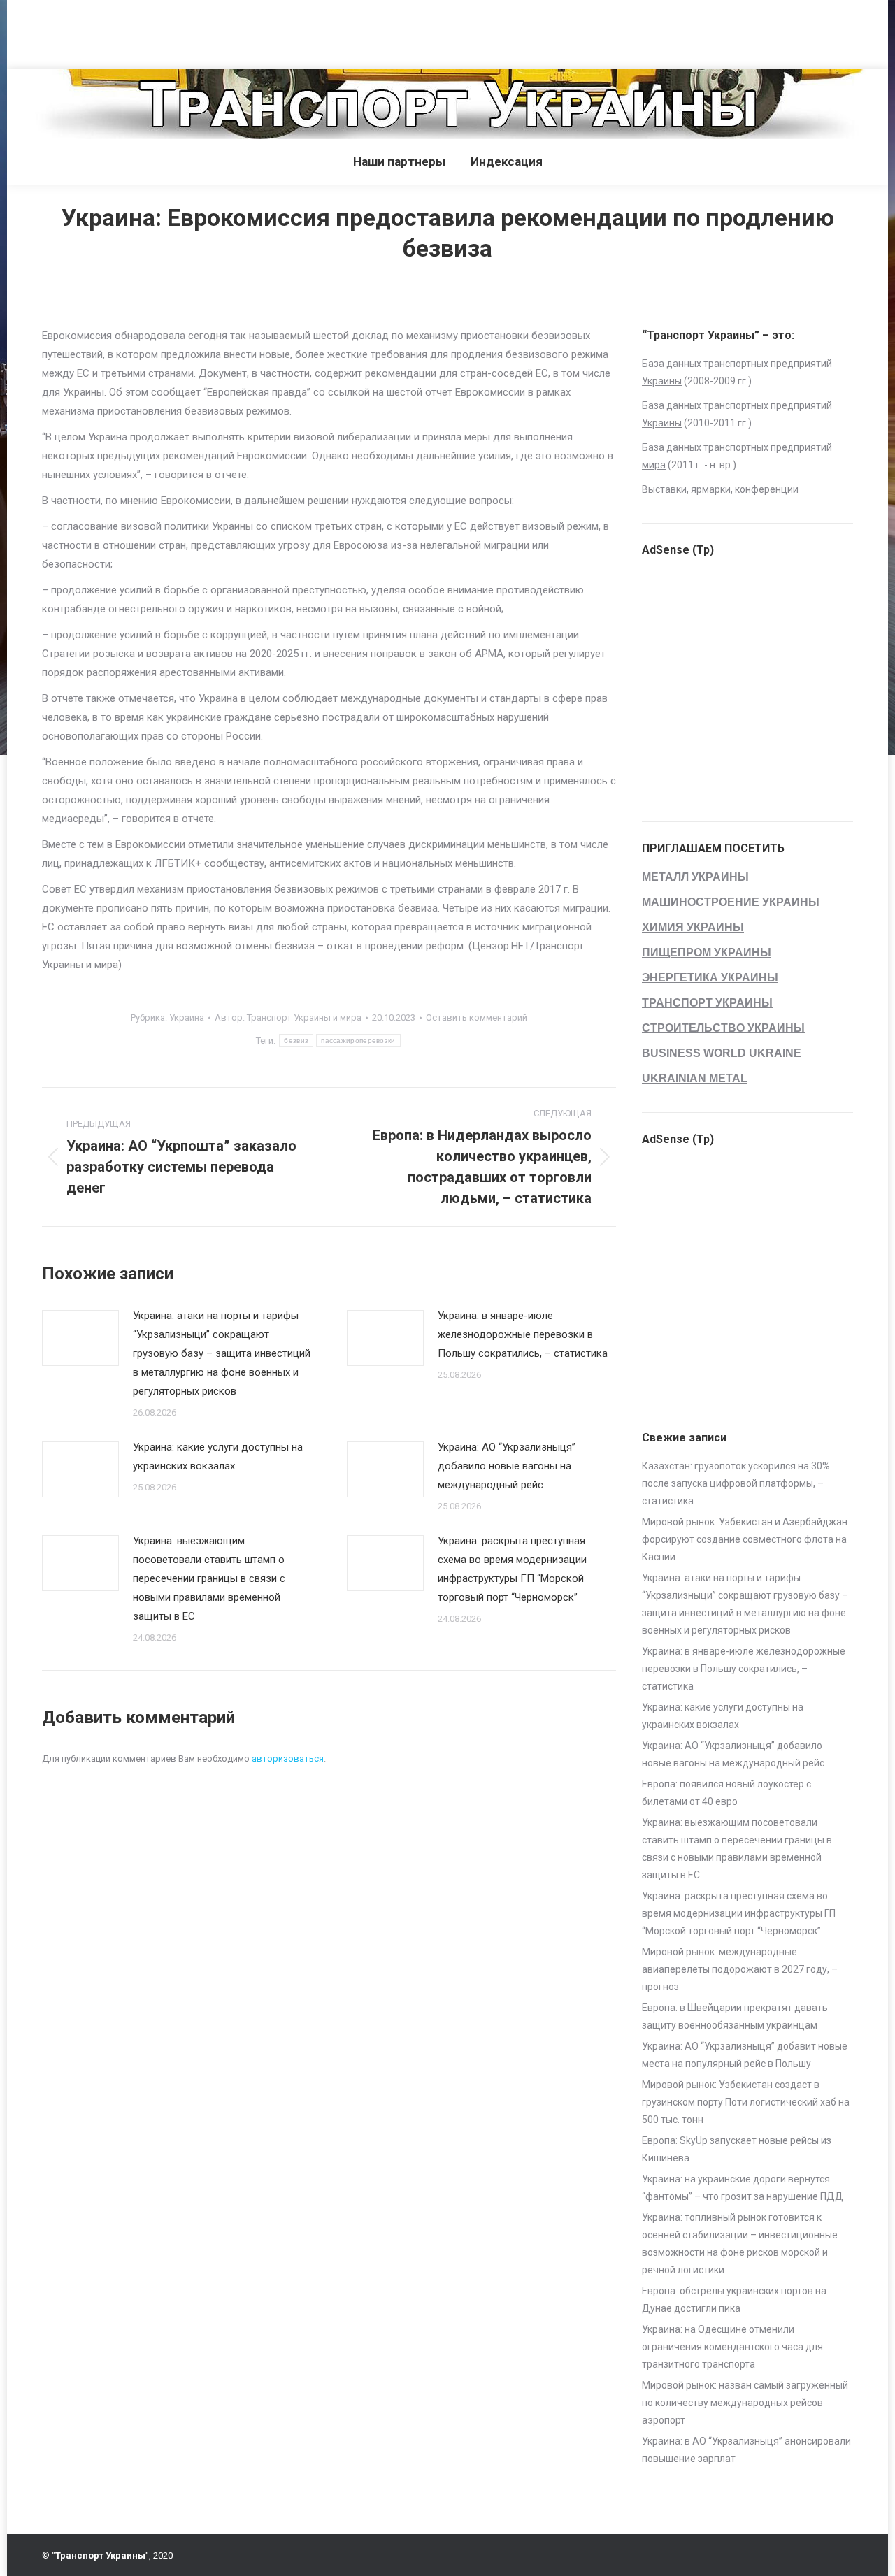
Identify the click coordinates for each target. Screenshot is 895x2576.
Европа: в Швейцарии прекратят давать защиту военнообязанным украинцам (735, 2016)
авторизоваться (288, 1758)
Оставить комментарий (477, 1017)
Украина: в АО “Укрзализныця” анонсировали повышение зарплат (746, 2450)
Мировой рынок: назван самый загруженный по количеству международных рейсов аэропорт (745, 2403)
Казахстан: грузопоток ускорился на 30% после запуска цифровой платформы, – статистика (736, 1483)
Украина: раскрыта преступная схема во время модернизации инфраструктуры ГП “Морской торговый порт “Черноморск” (512, 1569)
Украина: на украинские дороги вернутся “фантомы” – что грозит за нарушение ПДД (743, 2188)
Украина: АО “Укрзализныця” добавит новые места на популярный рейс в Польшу (745, 2055)
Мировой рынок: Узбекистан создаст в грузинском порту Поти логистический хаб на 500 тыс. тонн (746, 2102)
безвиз (296, 1041)
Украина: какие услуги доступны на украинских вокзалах (218, 1456)
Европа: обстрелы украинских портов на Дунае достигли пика (734, 2300)
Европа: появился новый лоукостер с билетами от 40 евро (726, 1793)
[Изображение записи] (80, 1338)
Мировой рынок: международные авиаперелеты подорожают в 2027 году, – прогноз (740, 1969)
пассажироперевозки (358, 1041)
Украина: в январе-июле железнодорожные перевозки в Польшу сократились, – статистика (523, 1334)
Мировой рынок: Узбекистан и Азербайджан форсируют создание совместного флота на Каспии (745, 1539)
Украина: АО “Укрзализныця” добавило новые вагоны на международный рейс (507, 1466)
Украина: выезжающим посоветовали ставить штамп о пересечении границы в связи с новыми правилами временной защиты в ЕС (209, 1578)
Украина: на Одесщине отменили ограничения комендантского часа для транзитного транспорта (732, 2347)
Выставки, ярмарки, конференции (720, 489)
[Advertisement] (255, 31)
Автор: (288, 1017)
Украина (187, 1017)
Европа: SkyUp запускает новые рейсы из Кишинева (737, 2149)
